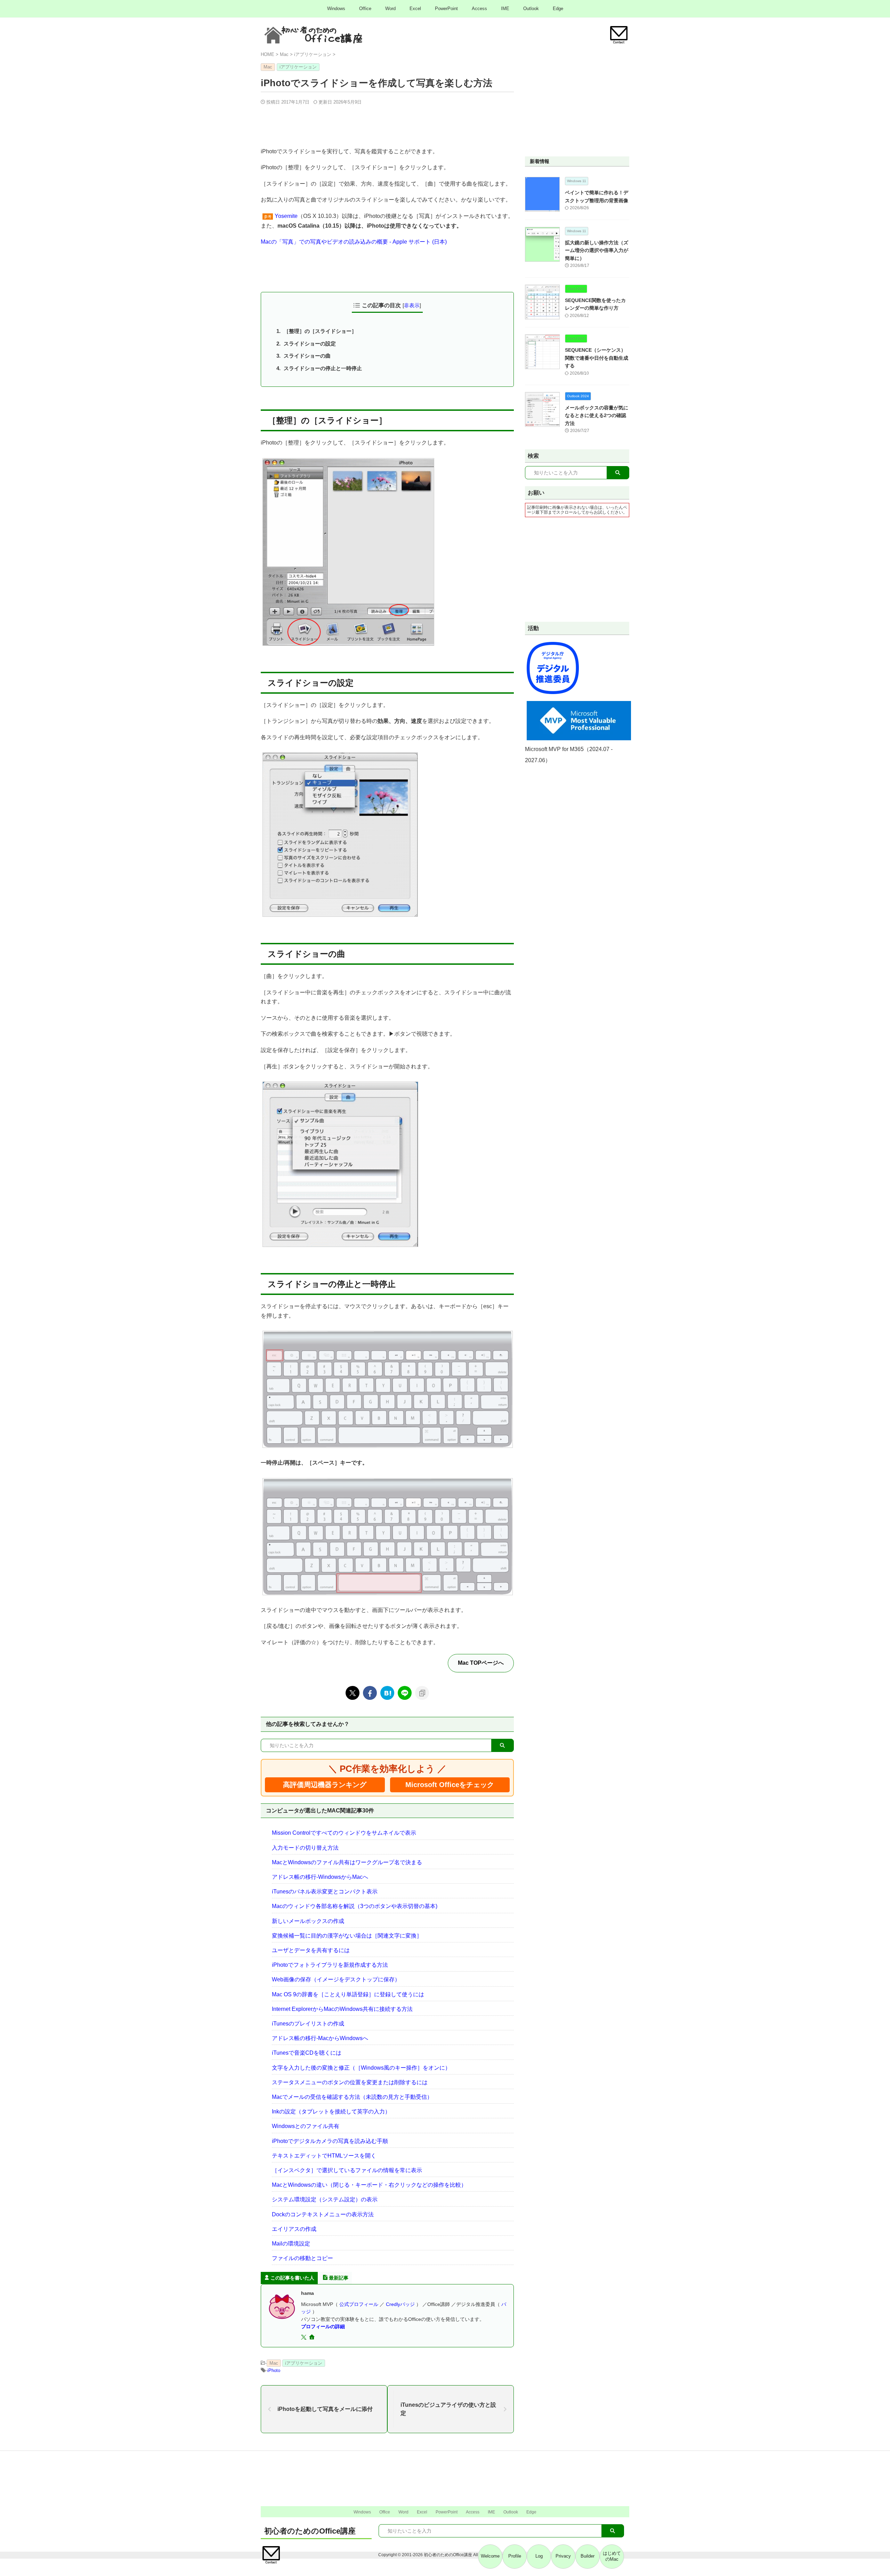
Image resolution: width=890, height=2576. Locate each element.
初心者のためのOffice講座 (310, 2531)
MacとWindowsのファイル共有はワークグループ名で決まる (347, 1862)
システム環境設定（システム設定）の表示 (325, 2199)
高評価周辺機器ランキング (325, 1785)
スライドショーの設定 (310, 344)
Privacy (563, 2556)
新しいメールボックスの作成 (308, 1921)
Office (365, 9)
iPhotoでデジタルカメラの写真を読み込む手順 (330, 2141)
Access (479, 9)
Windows (336, 9)
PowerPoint (446, 9)
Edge (558, 9)
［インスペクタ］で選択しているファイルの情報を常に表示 (347, 2170)
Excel (415, 9)
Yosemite (286, 216)
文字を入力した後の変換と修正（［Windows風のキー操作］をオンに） (361, 2068)
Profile (515, 2556)
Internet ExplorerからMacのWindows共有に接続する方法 (342, 2009)
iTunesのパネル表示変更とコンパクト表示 (325, 1892)
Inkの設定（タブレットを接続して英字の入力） (331, 2112)
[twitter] (353, 1693)
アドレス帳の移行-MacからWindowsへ (320, 2038)
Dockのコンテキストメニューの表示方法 (323, 2214)
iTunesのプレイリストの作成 (308, 2024)
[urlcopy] (422, 1693)
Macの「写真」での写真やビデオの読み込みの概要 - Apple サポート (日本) (354, 242)
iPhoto (274, 2370)
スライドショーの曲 (307, 356)
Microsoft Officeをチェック (450, 1785)
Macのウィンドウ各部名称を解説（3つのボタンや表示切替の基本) (355, 1906)
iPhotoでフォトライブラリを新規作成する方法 (330, 1965)
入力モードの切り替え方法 (305, 1848)
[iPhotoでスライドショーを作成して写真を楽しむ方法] (387, 1693)
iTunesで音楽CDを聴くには (307, 2053)
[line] (405, 1693)
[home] (313, 2338)
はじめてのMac (612, 2556)
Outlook (531, 9)
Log (539, 2556)
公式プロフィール (359, 2304)
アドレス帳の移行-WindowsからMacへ (320, 1877)
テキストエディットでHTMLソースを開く (324, 2156)
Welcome (490, 2556)
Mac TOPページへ (481, 1663)
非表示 (412, 305)
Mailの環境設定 (291, 2244)
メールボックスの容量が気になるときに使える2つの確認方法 (597, 415)
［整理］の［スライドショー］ (320, 331)
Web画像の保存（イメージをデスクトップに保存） (336, 1979)
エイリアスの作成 (294, 2229)
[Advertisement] (387, 124)
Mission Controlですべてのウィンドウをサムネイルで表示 (344, 1833)
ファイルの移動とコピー (302, 2258)
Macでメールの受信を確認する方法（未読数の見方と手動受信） (352, 2097)
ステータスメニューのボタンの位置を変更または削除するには (350, 2082)
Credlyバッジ (400, 2304)
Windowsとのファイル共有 (306, 2126)
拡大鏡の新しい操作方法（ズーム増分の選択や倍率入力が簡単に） (597, 250)
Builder (588, 2556)
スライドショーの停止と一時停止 (323, 368)
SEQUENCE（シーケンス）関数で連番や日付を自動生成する (597, 358)
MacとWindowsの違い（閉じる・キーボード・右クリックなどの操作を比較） (369, 2185)
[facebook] (370, 1693)
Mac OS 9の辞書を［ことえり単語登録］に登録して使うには (348, 1994)
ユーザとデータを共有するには (311, 1950)
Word (390, 9)
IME (505, 9)
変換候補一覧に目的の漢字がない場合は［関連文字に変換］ (347, 1936)
